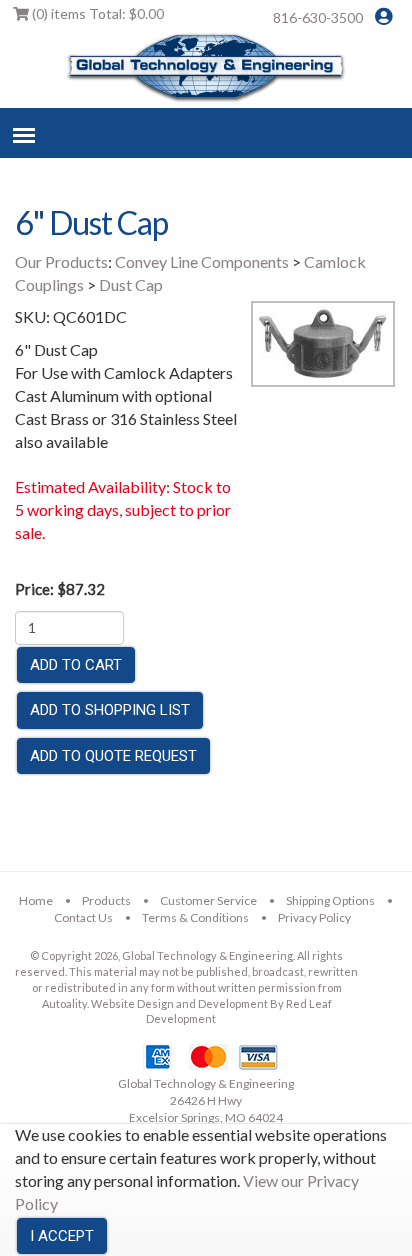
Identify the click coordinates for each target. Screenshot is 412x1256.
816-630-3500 (318, 17)
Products (106, 900)
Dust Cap (131, 284)
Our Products (61, 261)
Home (36, 900)
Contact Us (83, 917)
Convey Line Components (202, 261)
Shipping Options (330, 900)
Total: (98, 13)
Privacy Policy (314, 917)
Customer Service (208, 900)
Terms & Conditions (195, 917)
